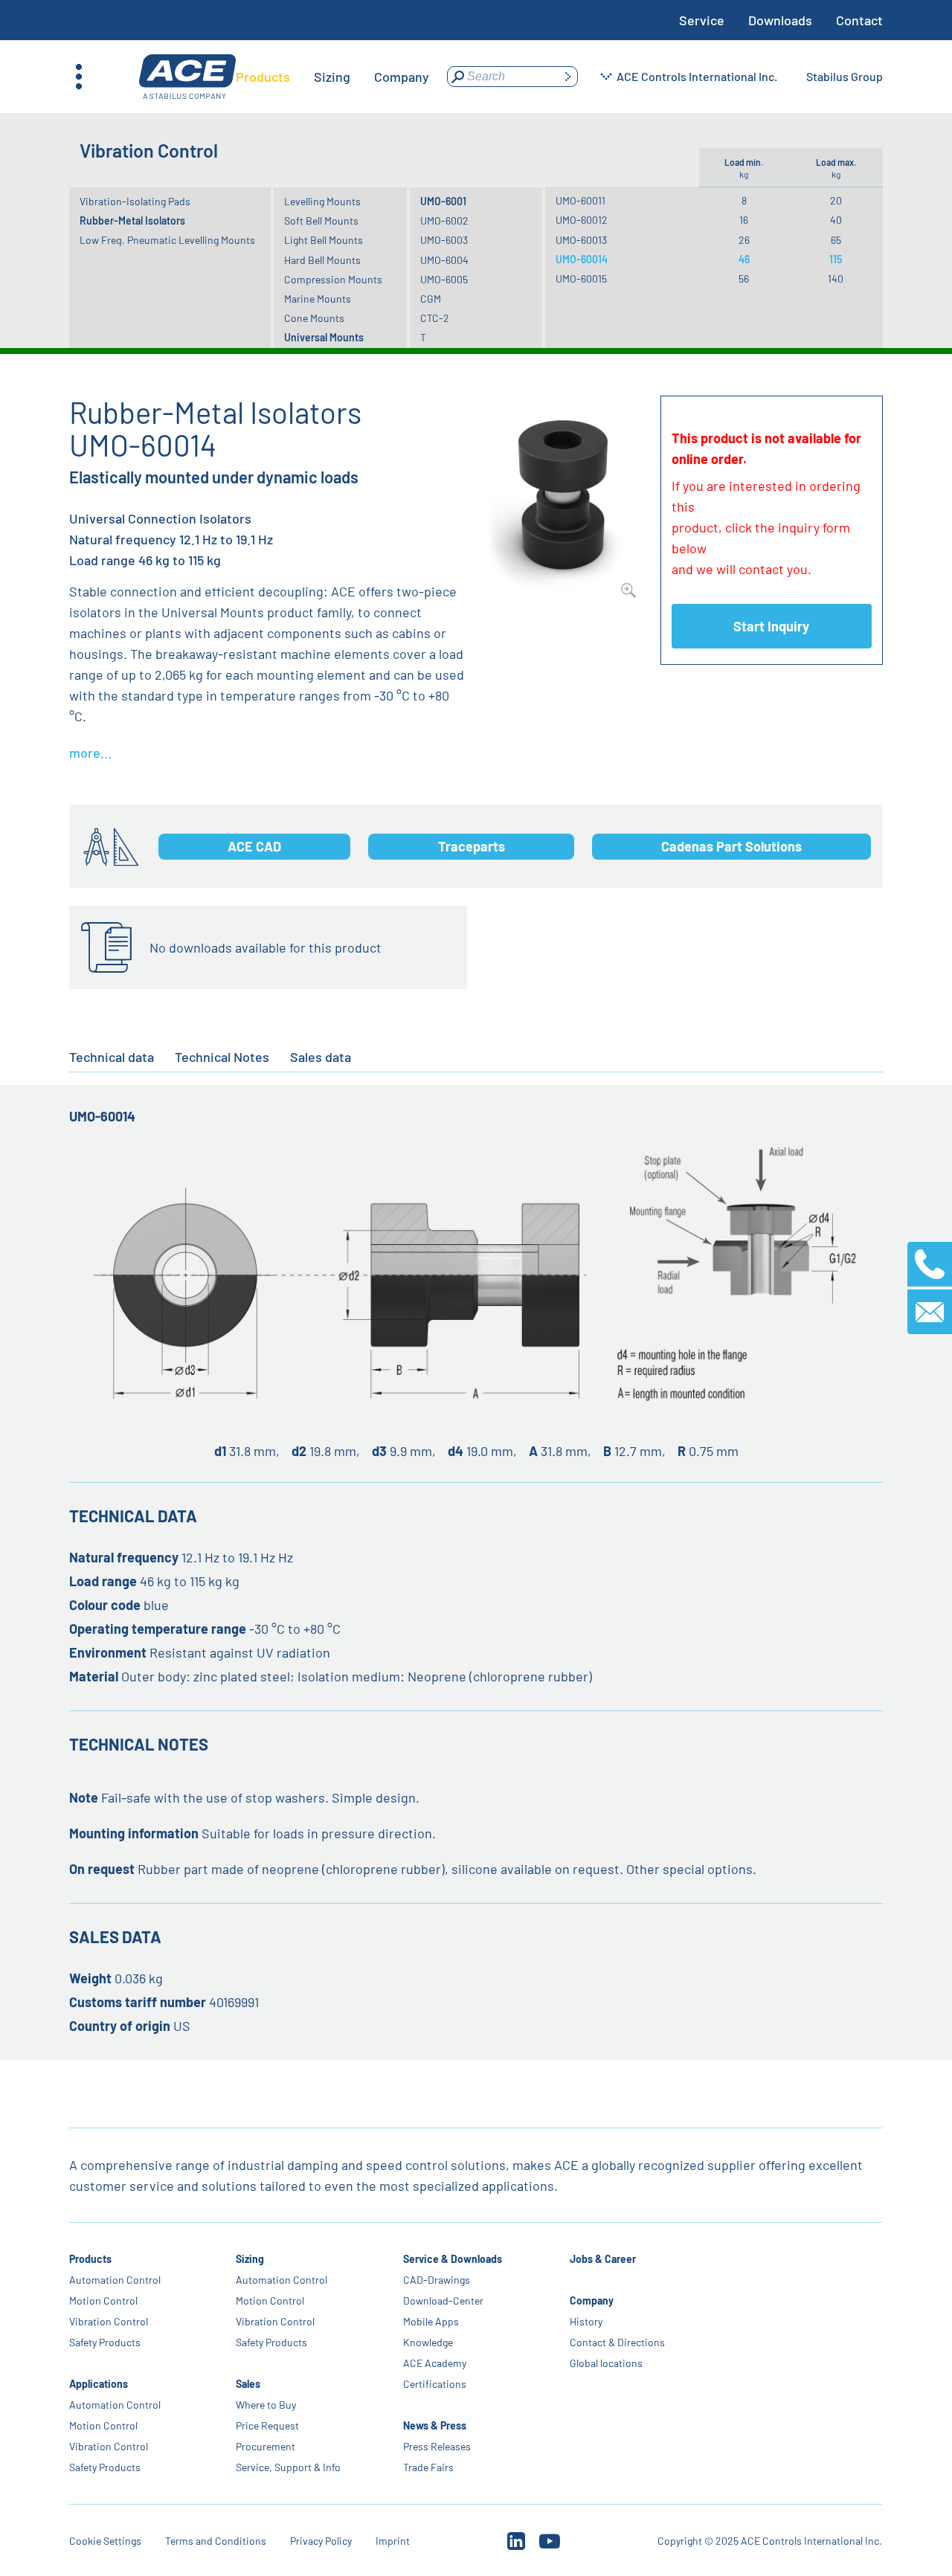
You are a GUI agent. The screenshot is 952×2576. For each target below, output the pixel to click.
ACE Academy (435, 2363)
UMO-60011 (580, 200)
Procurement (266, 2446)
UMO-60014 (582, 259)
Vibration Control (109, 2321)
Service (702, 20)
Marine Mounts (318, 299)
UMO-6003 (444, 240)
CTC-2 (435, 318)
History (586, 2321)
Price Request (268, 2425)
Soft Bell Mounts (321, 220)
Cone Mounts (314, 318)
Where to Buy (267, 2405)
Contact (859, 20)
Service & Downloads (453, 2259)
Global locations (606, 2363)
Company (592, 2300)
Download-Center (443, 2300)
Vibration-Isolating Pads (135, 201)
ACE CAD (254, 846)
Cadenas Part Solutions (731, 846)
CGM (431, 299)
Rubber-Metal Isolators (132, 220)
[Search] (567, 77)
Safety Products (105, 2342)
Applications (99, 2384)
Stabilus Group (845, 76)
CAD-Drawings (437, 2280)
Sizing (251, 2259)
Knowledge (428, 2342)
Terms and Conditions (216, 2541)
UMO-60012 (582, 220)
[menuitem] (263, 77)
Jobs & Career (603, 2259)
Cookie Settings (105, 2541)
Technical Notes (222, 1057)
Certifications (435, 2384)
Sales (249, 2384)
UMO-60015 (581, 278)
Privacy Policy (321, 2541)
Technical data (112, 1057)
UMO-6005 (444, 279)
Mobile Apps (431, 2321)
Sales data (321, 1057)
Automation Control (115, 2280)
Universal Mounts (324, 337)
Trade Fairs (428, 2467)
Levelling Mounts (322, 201)
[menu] (332, 77)
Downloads (780, 20)
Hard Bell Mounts (322, 260)
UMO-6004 (444, 260)
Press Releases (437, 2446)
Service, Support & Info (289, 2467)
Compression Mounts (333, 279)
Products (90, 2259)
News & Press (435, 2425)
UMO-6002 (444, 220)
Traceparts (472, 846)
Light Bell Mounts (324, 240)
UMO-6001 (443, 201)
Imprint (393, 2541)
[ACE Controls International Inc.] (187, 77)
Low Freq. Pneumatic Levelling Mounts (167, 240)
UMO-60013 (581, 240)
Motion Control (103, 2300)
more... (90, 753)
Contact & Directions (617, 2342)
